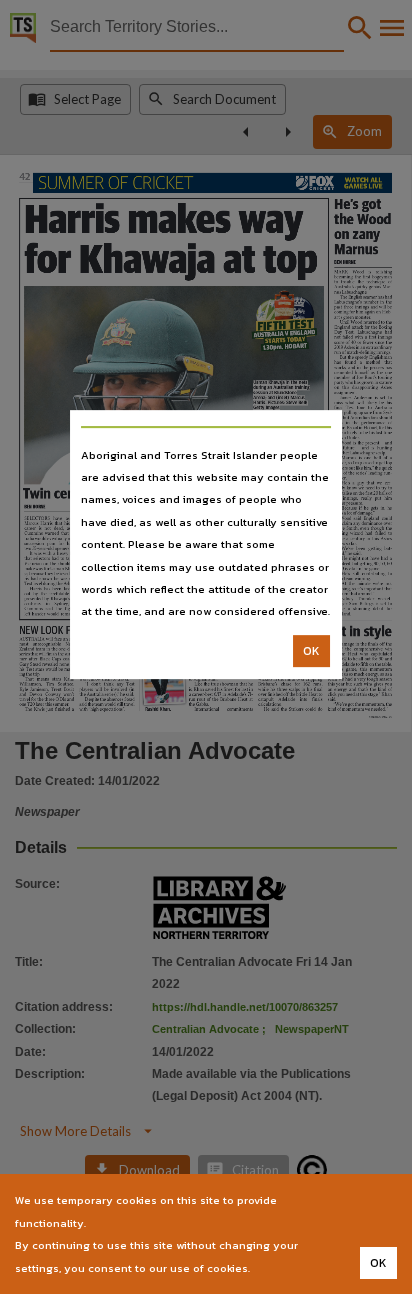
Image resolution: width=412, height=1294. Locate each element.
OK (311, 651)
